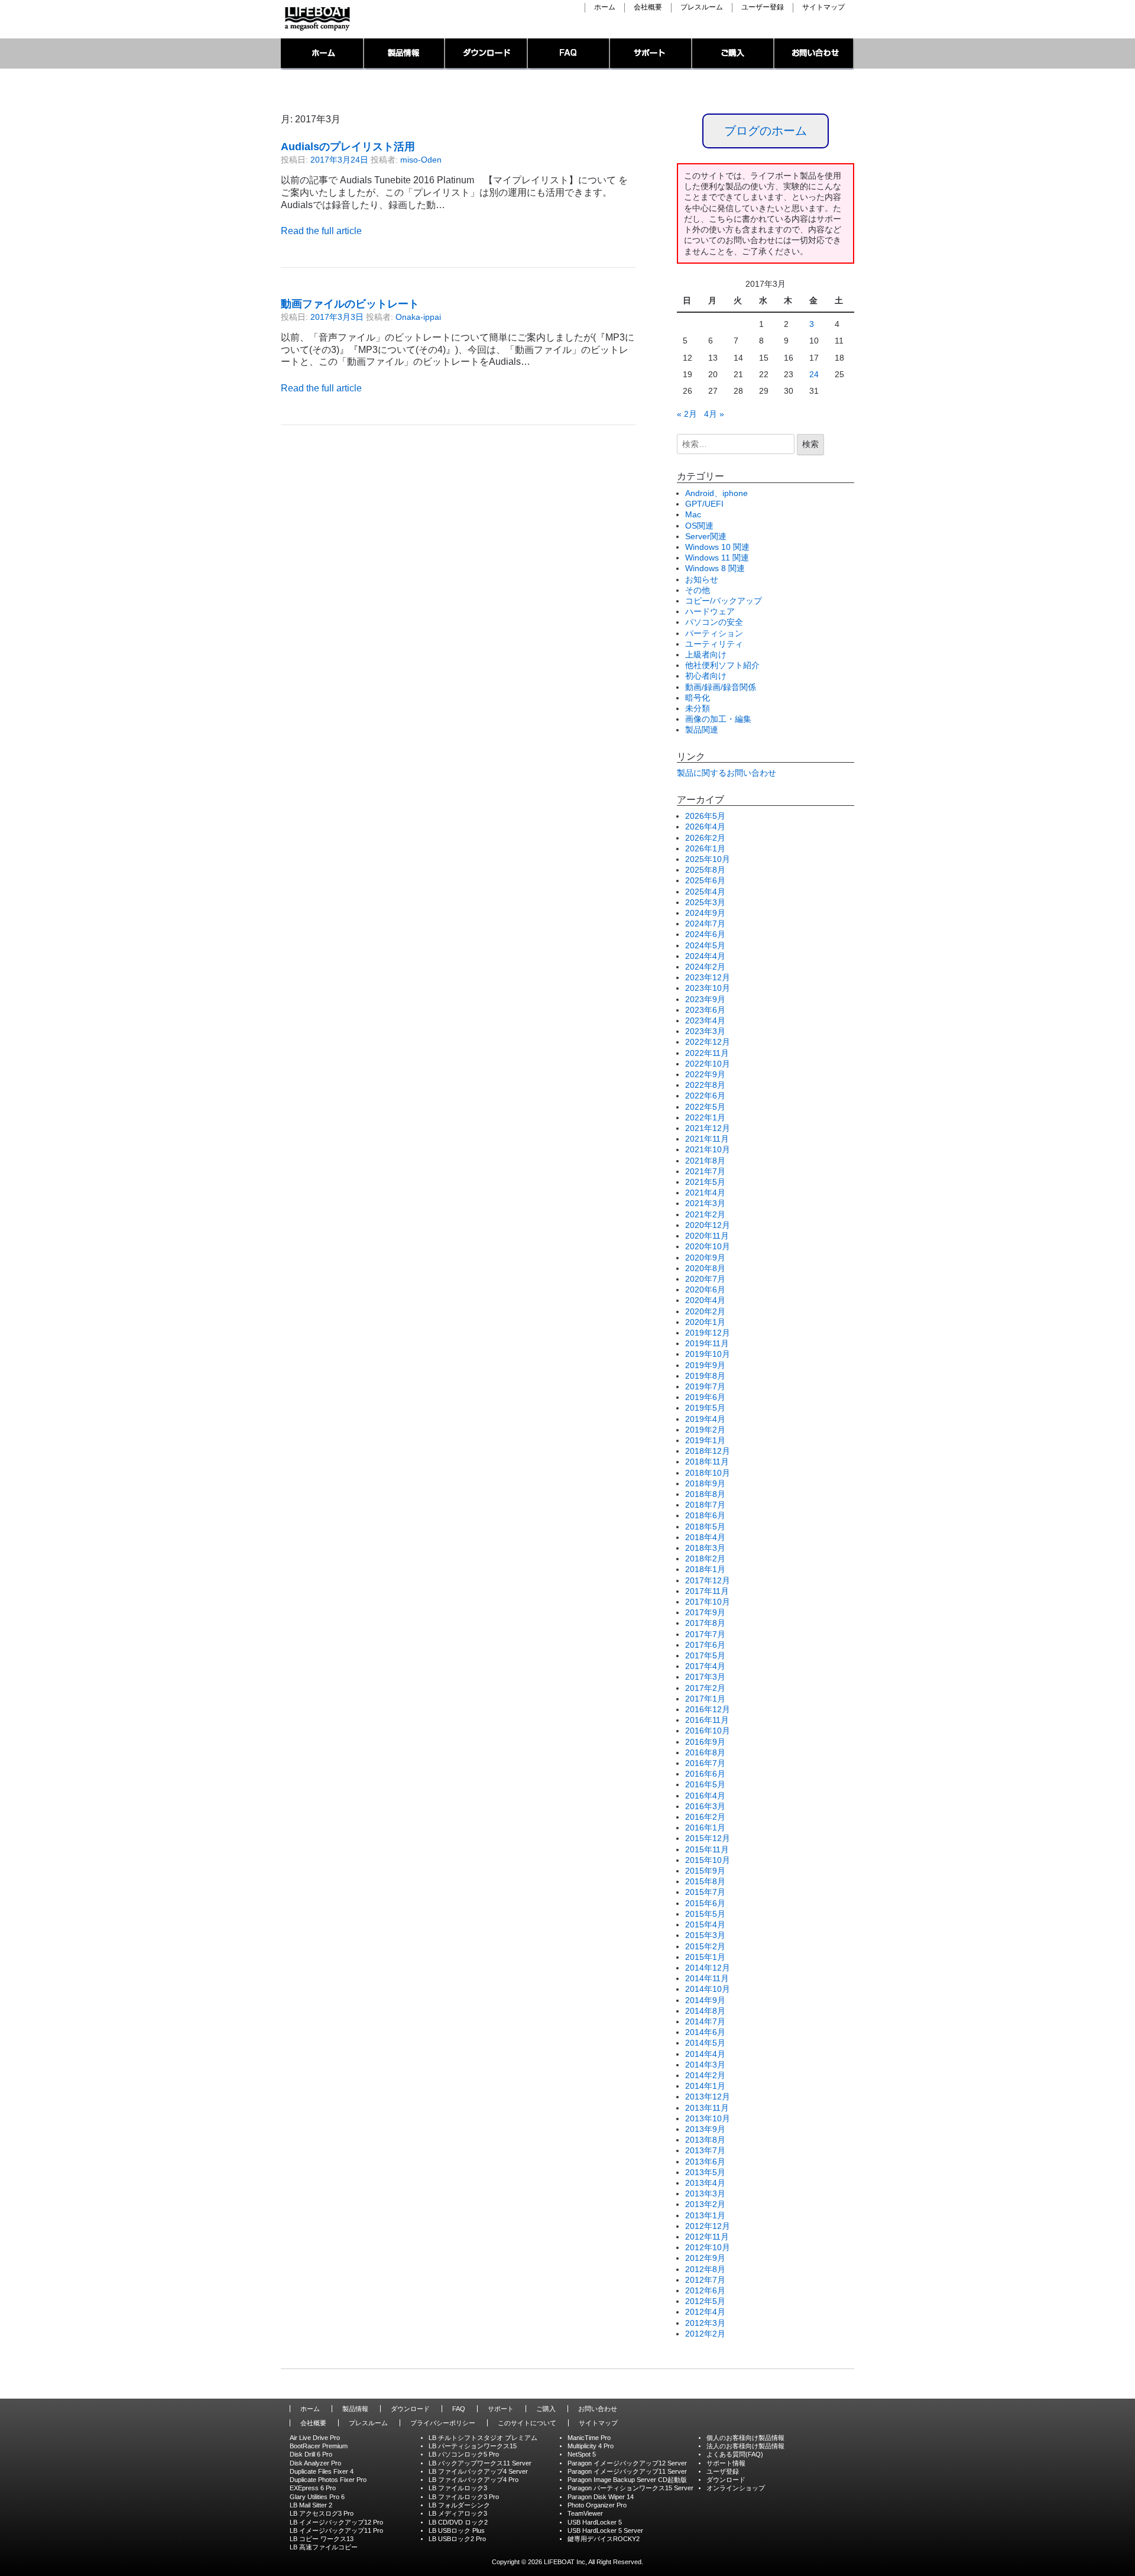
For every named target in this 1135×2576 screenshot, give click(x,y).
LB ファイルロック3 (458, 2488)
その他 (698, 590)
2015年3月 (705, 1935)
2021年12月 (708, 1128)
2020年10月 (708, 1246)
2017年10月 (708, 1602)
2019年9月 (705, 1365)
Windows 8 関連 (715, 568)
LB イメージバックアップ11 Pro (336, 2530)
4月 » (714, 414)
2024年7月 (705, 924)
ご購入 (733, 54)
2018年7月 (705, 1505)
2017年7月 (705, 1634)
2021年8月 (705, 1161)
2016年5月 (705, 1784)
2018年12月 (708, 1451)
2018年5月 (705, 1527)
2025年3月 (705, 902)
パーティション (714, 633)
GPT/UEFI (704, 504)
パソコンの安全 (714, 622)
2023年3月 (705, 1031)
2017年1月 (705, 1699)
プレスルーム (702, 7)
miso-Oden (421, 160)
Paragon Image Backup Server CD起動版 (627, 2480)
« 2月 (687, 414)
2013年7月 (705, 2150)
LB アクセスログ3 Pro (322, 2513)
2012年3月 (705, 2323)
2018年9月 (705, 1483)
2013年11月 (707, 2108)
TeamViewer (585, 2513)
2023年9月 (705, 999)
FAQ (569, 54)
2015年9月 (705, 1871)
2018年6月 (705, 1515)
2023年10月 (708, 988)
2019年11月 (707, 1343)
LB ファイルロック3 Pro (464, 2497)
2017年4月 (705, 1666)
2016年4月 (705, 1796)
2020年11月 (707, 1236)
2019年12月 (708, 1333)
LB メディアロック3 (458, 2513)
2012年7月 (705, 2280)
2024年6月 (705, 934)
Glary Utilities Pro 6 (317, 2497)
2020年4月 (705, 1300)
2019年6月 (705, 1397)
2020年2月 (705, 1311)
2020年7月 (705, 1279)
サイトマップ (823, 7)
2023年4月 (705, 1020)
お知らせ (702, 579)
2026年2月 (705, 838)
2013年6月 (705, 2162)
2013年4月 (705, 2183)
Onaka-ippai (418, 317)
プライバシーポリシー (443, 2423)
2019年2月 (705, 1430)
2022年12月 (708, 1042)
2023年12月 (708, 977)
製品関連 (702, 730)
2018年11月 (707, 1462)
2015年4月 (705, 1924)
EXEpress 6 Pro (313, 2488)
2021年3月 (705, 1203)
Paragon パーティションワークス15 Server (630, 2488)
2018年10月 (708, 1473)
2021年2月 (705, 1214)
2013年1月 (705, 2215)
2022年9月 (705, 1074)
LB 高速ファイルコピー (324, 2547)
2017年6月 (705, 1645)
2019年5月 (705, 1408)
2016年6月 (705, 1774)
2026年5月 (705, 816)
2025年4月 (705, 892)
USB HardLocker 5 (595, 2522)
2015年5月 (705, 1914)
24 (814, 374)
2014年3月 (705, 2065)
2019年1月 (705, 1440)
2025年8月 (705, 870)
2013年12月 (708, 2097)
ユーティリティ (714, 644)
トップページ (322, 54)
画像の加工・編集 (718, 719)
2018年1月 (705, 1569)
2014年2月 (705, 2075)
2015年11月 (707, 1849)
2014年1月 (705, 2086)
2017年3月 (705, 1677)
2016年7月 (705, 1763)
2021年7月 (705, 1171)
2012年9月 (705, 2258)
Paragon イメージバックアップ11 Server (627, 2471)
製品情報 (405, 54)
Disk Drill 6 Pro (311, 2454)
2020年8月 (705, 1268)
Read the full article (321, 231)
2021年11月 (707, 1139)
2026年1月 (705, 848)
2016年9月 (705, 1742)
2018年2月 (705, 1558)
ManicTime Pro (589, 2438)
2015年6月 (705, 1903)
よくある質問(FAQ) (735, 2454)
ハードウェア (710, 611)
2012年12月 (708, 2226)
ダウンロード (487, 54)
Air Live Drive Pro (315, 2438)
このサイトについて (527, 2423)
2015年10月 (708, 1860)
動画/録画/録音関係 (721, 687)
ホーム (605, 7)
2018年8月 (705, 1494)
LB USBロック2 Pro (457, 2539)
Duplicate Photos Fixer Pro (328, 2480)
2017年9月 (705, 1612)
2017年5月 (705, 1655)
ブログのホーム (766, 131)
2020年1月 (705, 1322)
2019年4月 (705, 1419)
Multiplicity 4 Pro (591, 2446)
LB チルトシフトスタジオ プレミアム (483, 2438)
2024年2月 (705, 967)
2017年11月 (707, 1591)
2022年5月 (705, 1107)
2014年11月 (707, 1978)
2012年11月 (707, 2237)
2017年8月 (705, 1623)
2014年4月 (705, 2054)
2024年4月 (705, 956)
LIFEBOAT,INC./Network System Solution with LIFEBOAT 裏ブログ (316, 19)
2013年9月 (705, 2129)
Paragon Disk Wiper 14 (601, 2497)
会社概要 (648, 7)
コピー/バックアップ (724, 601)
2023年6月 (705, 1010)
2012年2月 (705, 2334)
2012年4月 (705, 2312)
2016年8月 (705, 1752)
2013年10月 (708, 2118)
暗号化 (698, 698)
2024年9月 (705, 913)
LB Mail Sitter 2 (311, 2505)
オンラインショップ (736, 2488)
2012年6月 (705, 2290)
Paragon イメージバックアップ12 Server (627, 2463)
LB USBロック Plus (457, 2530)
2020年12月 (708, 1225)
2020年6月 (705, 1289)
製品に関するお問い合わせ (727, 773)
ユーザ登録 (723, 2471)
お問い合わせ (814, 54)
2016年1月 (705, 1827)
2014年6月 (705, 2032)
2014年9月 (705, 2000)
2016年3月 (705, 1806)
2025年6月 (705, 880)
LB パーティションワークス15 (473, 2446)
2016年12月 (708, 1709)
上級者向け (706, 654)
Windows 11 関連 (717, 558)
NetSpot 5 (582, 2454)
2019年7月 (705, 1386)
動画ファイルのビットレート (350, 304)
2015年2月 (705, 1946)
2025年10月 (708, 859)
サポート (651, 54)
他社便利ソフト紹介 (722, 665)
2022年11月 (707, 1053)
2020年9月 (705, 1258)
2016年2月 (705, 1817)
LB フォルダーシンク (459, 2505)
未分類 (698, 708)
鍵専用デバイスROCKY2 (604, 2539)
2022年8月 (705, 1085)
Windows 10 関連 (717, 547)
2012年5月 (705, 2301)
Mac (693, 514)
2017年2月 (705, 1688)
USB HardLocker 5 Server (605, 2530)
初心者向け (706, 676)
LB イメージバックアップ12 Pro (336, 2522)
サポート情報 (726, 2463)
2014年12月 (708, 1968)
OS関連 (699, 526)
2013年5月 (705, 2172)
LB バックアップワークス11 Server (480, 2463)
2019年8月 (705, 1376)
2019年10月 (708, 1354)
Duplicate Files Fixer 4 (322, 2471)
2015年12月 (708, 1838)
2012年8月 (705, 2269)
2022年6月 (705, 1096)
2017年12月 (708, 1580)
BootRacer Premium (319, 2446)
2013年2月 (705, 2204)
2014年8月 (705, 2011)
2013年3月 (705, 2193)
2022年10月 (708, 1064)
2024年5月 (705, 945)
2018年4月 (705, 1537)
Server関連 (706, 536)
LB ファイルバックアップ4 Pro (474, 2480)
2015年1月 (705, 1957)
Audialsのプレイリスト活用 (348, 147)
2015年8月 (705, 1881)
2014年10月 (708, 1989)
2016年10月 (708, 1731)
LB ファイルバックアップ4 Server (478, 2471)
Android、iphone (716, 493)
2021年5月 (705, 1182)
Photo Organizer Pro (597, 2505)
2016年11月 (707, 1720)
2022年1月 (705, 1117)
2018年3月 (705, 1548)
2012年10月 (708, 2247)
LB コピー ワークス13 (322, 2539)
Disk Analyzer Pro (315, 2463)
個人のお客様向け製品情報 (745, 2438)
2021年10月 (708, 1149)
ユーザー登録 (763, 7)
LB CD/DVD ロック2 (458, 2522)
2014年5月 (705, 2043)
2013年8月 (705, 2140)
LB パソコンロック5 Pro (464, 2454)
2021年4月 (705, 1193)
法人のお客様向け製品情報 (745, 2446)
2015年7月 (705, 1892)
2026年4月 (705, 827)
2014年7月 (705, 2021)
